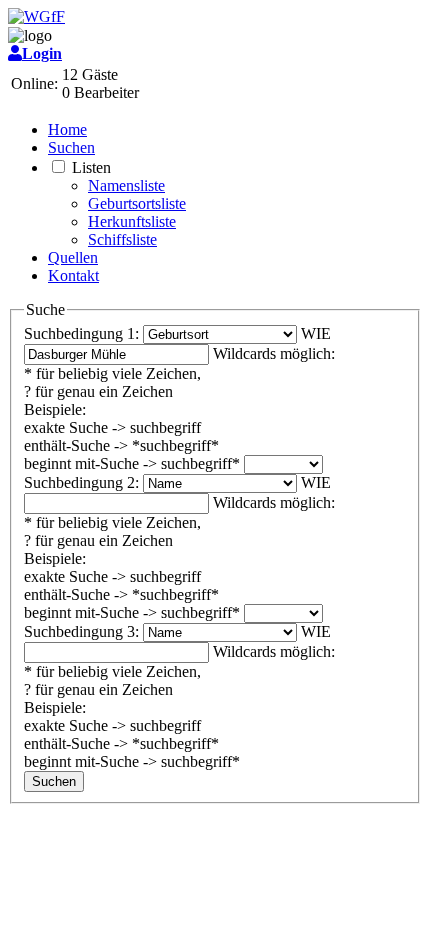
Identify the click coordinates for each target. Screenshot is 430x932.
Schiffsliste (122, 239)
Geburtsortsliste (137, 203)
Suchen (71, 147)
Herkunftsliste (132, 221)
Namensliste (126, 185)
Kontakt (73, 275)
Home (67, 129)
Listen (91, 167)
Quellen (73, 257)
